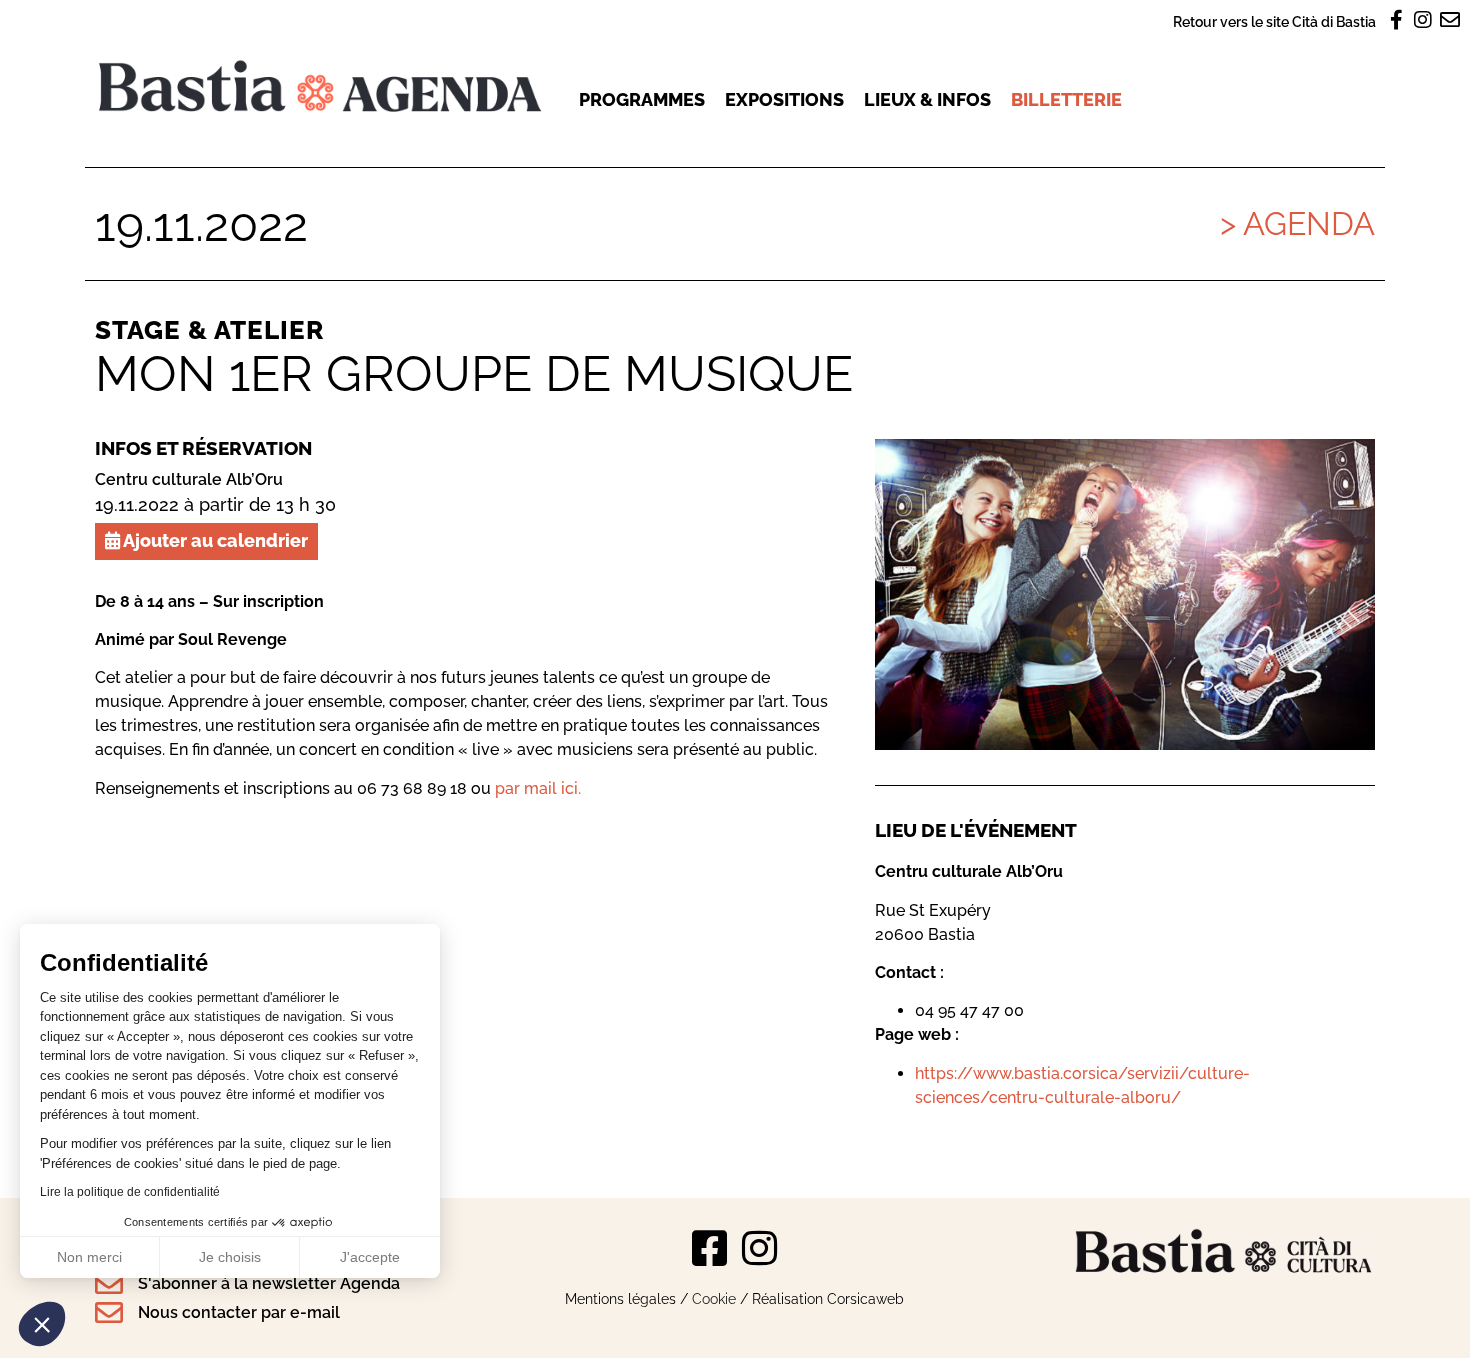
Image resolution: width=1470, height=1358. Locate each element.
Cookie (714, 1298)
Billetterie (1066, 99)
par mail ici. (538, 788)
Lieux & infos (927, 99)
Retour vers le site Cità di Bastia (1274, 21)
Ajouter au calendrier (214, 540)
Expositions (784, 99)
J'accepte (370, 1257)
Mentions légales (620, 1298)
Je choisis (230, 1257)
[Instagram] (760, 1248)
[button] (42, 1324)
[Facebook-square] (710, 1248)
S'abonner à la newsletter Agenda (269, 1283)
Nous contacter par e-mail (239, 1312)
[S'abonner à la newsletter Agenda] (109, 1284)
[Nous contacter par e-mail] (109, 1313)
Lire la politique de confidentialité (130, 1192)
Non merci (89, 1257)
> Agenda (1297, 223)
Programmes (642, 99)
